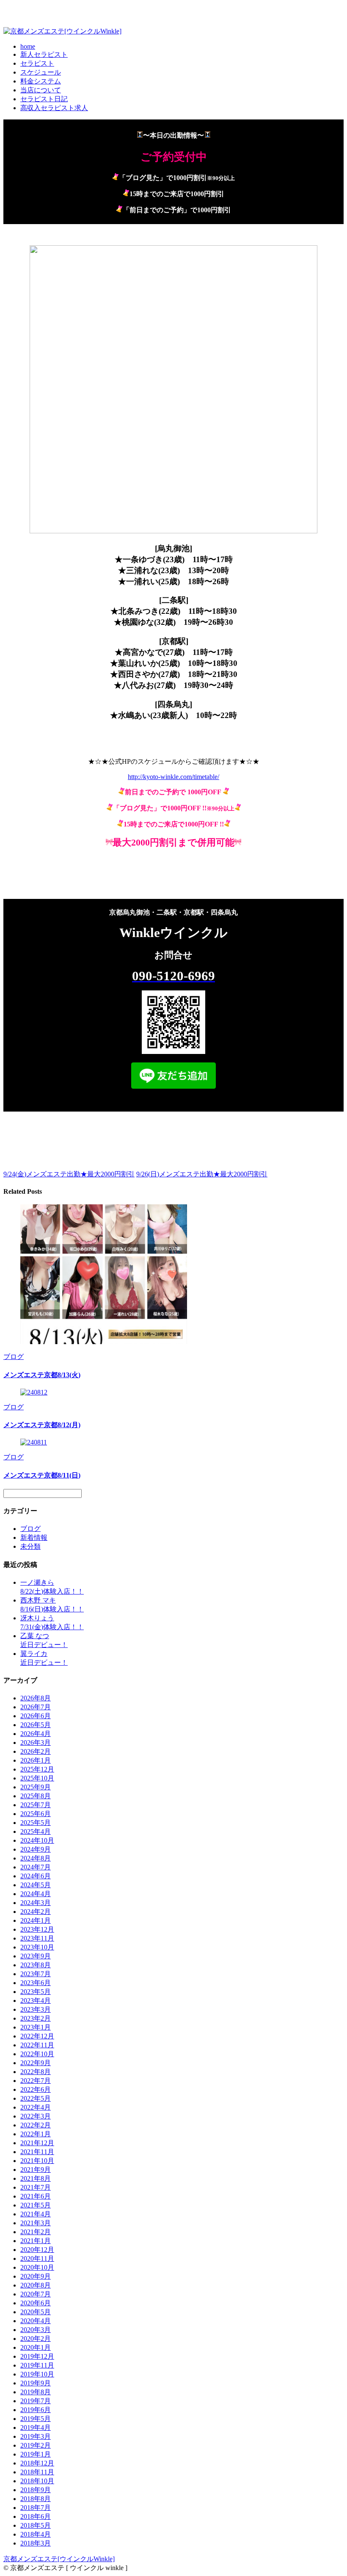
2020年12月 (37, 2250)
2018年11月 (37, 2472)
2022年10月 (37, 2054)
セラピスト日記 (44, 99)
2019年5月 (36, 2419)
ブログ (14, 1357)
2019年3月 (36, 2436)
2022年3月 (36, 2116)
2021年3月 (36, 2223)
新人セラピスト (44, 54)
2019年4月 (36, 2428)
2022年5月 (36, 2098)
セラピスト (37, 63)
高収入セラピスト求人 (54, 108)
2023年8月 (36, 1965)
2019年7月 (36, 2401)
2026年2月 (36, 1751)
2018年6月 (36, 2516)
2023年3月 (36, 2009)
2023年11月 (37, 1938)
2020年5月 (36, 2312)
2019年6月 (36, 2410)
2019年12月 (37, 2356)
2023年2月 (36, 2018)
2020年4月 (36, 2321)
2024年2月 (36, 1912)
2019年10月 (37, 2374)
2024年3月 (36, 1903)
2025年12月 (37, 1769)
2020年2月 (36, 2339)
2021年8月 (36, 2178)
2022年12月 (37, 2036)
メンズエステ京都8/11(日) (42, 1475)
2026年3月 (36, 1743)
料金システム (41, 81)
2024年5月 (36, 1885)
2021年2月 (36, 2232)
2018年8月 (36, 2499)
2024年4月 (36, 1894)
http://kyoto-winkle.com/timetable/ (173, 777)
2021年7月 (36, 2187)
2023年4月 (36, 2001)
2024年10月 (37, 1840)
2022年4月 (36, 2107)
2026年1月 (36, 1760)
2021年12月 (37, 2143)
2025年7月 (36, 1805)
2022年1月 (36, 2134)
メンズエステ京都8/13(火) (42, 1375)
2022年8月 (36, 2072)
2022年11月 (37, 2045)
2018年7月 (36, 2508)
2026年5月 (36, 1725)
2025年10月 (37, 1778)
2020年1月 (36, 2347)
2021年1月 (36, 2241)
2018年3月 (36, 2543)
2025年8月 (36, 1796)
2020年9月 (36, 2276)
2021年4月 (36, 2214)
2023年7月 (36, 1974)
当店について (41, 90)
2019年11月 (37, 2365)
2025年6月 (36, 1814)
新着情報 (34, 1538)
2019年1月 (36, 2454)
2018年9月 (36, 2490)
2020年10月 (37, 2267)
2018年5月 (36, 2525)
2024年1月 (36, 1920)
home (28, 46)
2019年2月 (36, 2445)
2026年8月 (36, 1698)
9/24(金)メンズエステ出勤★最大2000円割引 (69, 1174)
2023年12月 (37, 1929)
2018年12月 (37, 2463)
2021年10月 (37, 2161)
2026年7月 (36, 1707)
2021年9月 (36, 2170)
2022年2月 (36, 2125)
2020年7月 (36, 2294)
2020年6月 (36, 2303)
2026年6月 (36, 1716)
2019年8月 (36, 2392)
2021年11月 (37, 2152)
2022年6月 (36, 2089)
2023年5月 (36, 1992)
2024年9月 (36, 1849)
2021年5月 (36, 2205)
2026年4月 (36, 1734)
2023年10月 (37, 1947)
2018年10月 (37, 2481)
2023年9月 (36, 1956)
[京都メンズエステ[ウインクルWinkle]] (62, 31)
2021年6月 (36, 2196)
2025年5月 (36, 1823)
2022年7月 (36, 2081)
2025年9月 (36, 1787)
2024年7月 (36, 1867)
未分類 (30, 1546)
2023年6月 (36, 1983)
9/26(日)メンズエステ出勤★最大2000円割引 (202, 1174)
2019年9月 (36, 2383)
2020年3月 (36, 2330)
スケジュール (41, 72)
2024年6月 (36, 1876)
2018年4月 (36, 2534)
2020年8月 (36, 2285)
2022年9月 (36, 2063)
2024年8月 (36, 1858)
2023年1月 (36, 2027)
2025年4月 (36, 1831)
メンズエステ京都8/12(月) (42, 1425)
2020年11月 (37, 2259)
